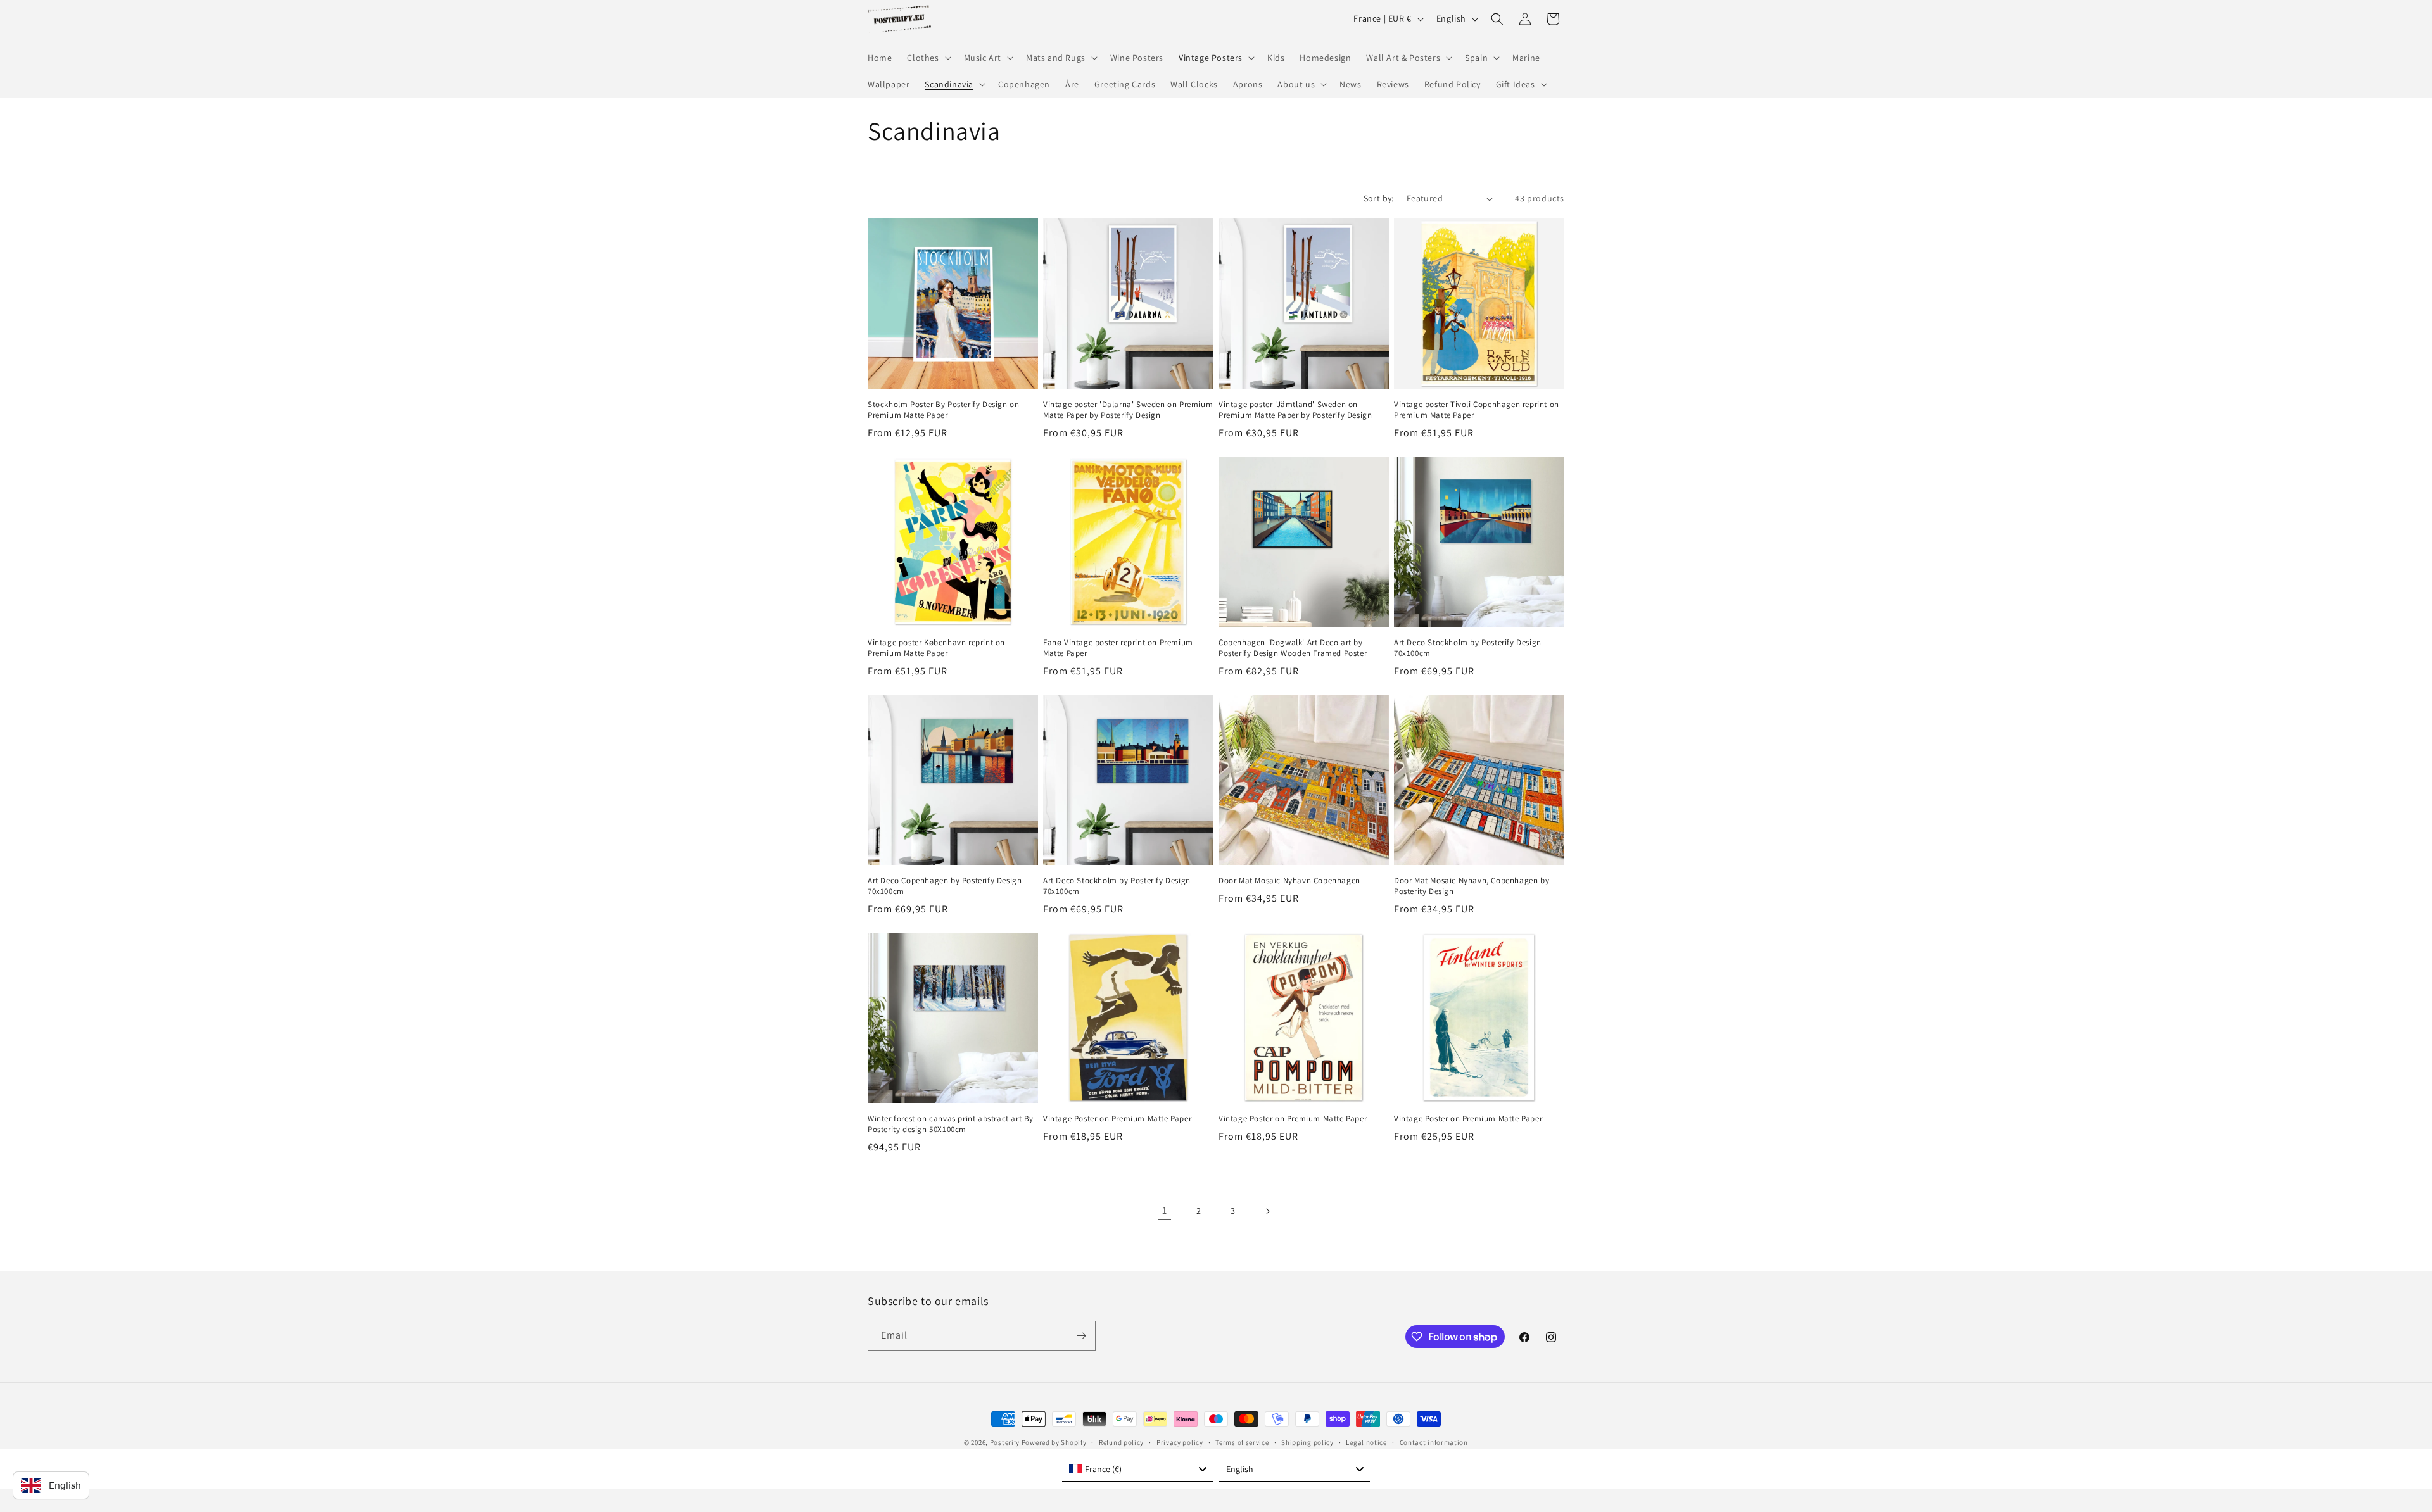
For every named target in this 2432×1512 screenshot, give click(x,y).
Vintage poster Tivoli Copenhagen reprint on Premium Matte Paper (1477, 410)
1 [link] (1165, 1210)
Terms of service (1242, 1442)
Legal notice (1366, 1442)
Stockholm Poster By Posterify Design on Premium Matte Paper (943, 410)
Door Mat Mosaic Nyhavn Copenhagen (1289, 881)
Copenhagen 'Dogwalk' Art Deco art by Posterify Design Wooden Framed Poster (1293, 648)
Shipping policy (1308, 1442)
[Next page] (1267, 1211)
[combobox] (1137, 1469)
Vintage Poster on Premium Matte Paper (1117, 1119)
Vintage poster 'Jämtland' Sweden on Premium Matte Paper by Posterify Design (1295, 410)
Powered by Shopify (1054, 1442)
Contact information (1434, 1442)
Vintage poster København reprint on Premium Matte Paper (936, 648)
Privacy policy (1180, 1442)
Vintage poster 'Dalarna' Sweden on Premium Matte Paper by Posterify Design (1128, 410)
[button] (928, 58)
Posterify (1005, 1442)
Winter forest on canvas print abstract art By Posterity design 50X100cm (951, 1124)
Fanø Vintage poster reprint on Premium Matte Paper (1118, 648)
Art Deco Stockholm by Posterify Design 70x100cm (1468, 648)
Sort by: (1379, 198)
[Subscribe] (1081, 1336)
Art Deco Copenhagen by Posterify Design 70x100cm (945, 886)
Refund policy (1121, 1442)
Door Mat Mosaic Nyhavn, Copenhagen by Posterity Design (1472, 886)
